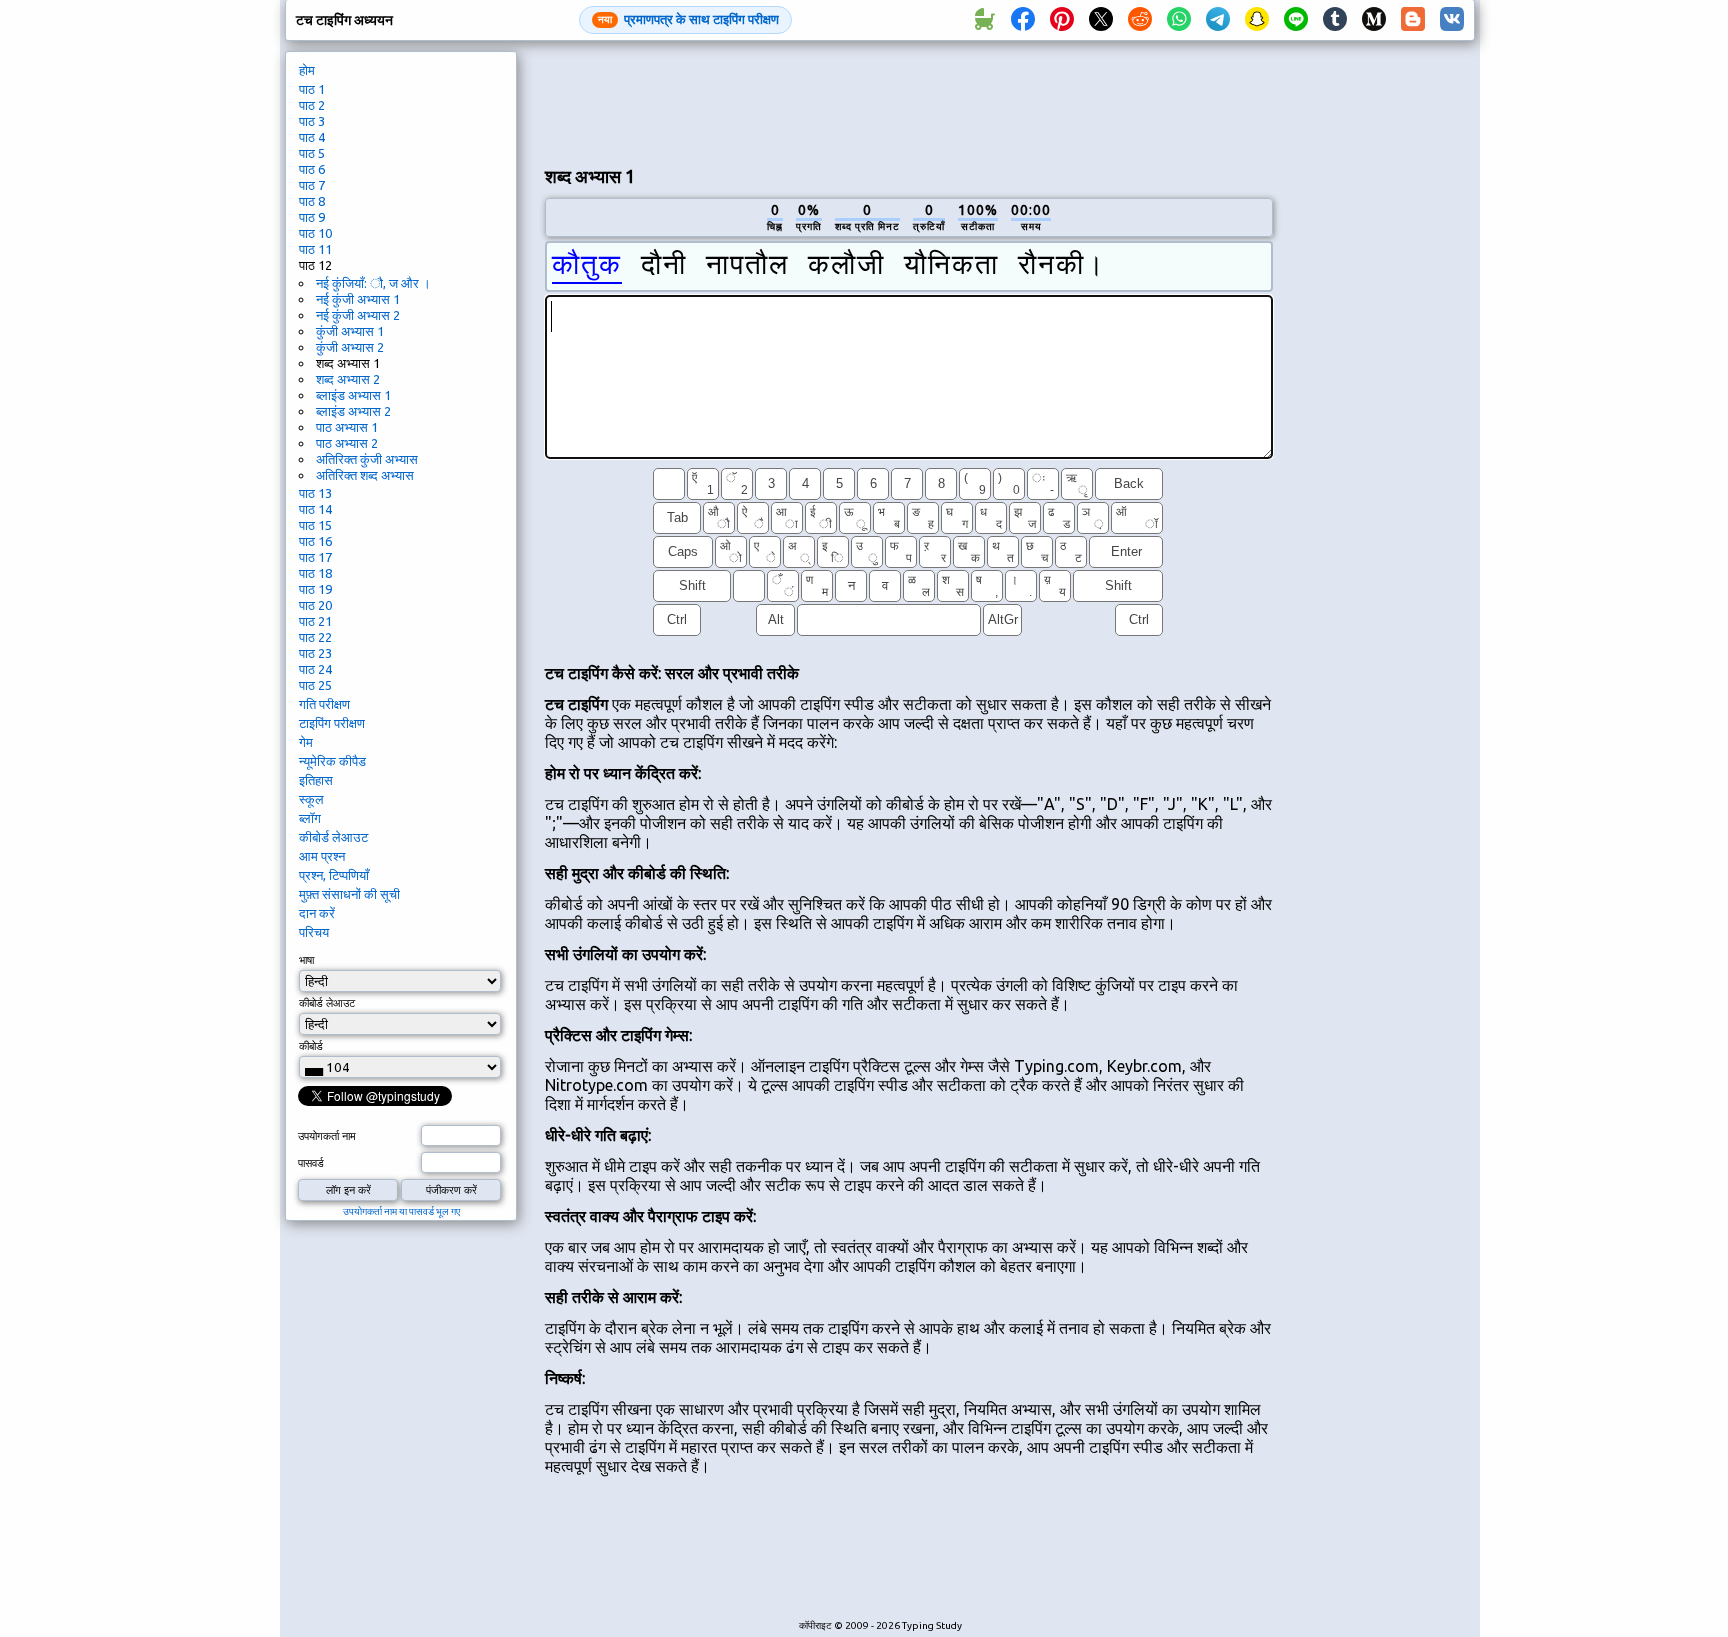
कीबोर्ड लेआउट (333, 837)
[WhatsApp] (1179, 20)
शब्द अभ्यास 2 (348, 379)
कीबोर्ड (311, 1046)
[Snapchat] (1257, 20)
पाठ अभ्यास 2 (347, 443)
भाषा (306, 960)
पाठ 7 (312, 185)
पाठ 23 (315, 653)
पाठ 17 (315, 557)
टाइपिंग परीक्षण (332, 723)
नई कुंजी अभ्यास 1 (358, 299)
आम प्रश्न (322, 856)
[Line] (1296, 20)
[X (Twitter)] (1101, 20)
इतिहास (316, 780)
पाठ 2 (312, 105)
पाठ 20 (315, 605)
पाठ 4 (312, 137)
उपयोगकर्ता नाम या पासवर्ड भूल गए (401, 1211)
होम (307, 70)
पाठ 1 (312, 89)
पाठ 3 (312, 121)
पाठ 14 (315, 509)
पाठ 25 (315, 685)
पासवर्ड (311, 1163)
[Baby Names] (984, 20)
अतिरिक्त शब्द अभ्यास (365, 475)
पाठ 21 (315, 621)
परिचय (314, 932)
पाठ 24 (315, 669)
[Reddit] (1140, 20)
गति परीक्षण (324, 704)
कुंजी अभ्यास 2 (350, 347)
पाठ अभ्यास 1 (347, 427)
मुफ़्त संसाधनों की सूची (349, 894)
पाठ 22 (315, 637)
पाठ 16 (315, 541)
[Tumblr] (1335, 20)
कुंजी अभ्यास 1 (350, 331)
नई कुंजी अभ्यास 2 (358, 315)
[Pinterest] (1062, 20)
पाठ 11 (315, 249)
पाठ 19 (315, 589)
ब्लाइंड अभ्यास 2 (353, 411)
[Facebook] (1023, 20)
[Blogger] (1413, 20)
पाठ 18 (315, 573)
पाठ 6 (312, 169)
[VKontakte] (1452, 20)
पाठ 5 (312, 153)
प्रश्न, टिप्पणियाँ (334, 875)
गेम (306, 742)
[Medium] (1374, 20)
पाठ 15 (315, 525)
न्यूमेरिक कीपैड (332, 761)
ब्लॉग (310, 818)
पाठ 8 (312, 201)
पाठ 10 (315, 233)
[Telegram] (1218, 20)
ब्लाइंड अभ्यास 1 (353, 395)
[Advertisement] (909, 101)
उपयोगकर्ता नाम (327, 1136)
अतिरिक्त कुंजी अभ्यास (367, 459)
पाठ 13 (315, 493)
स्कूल (311, 799)
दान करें (317, 913)
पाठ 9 (312, 217)
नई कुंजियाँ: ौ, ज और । (373, 283)
